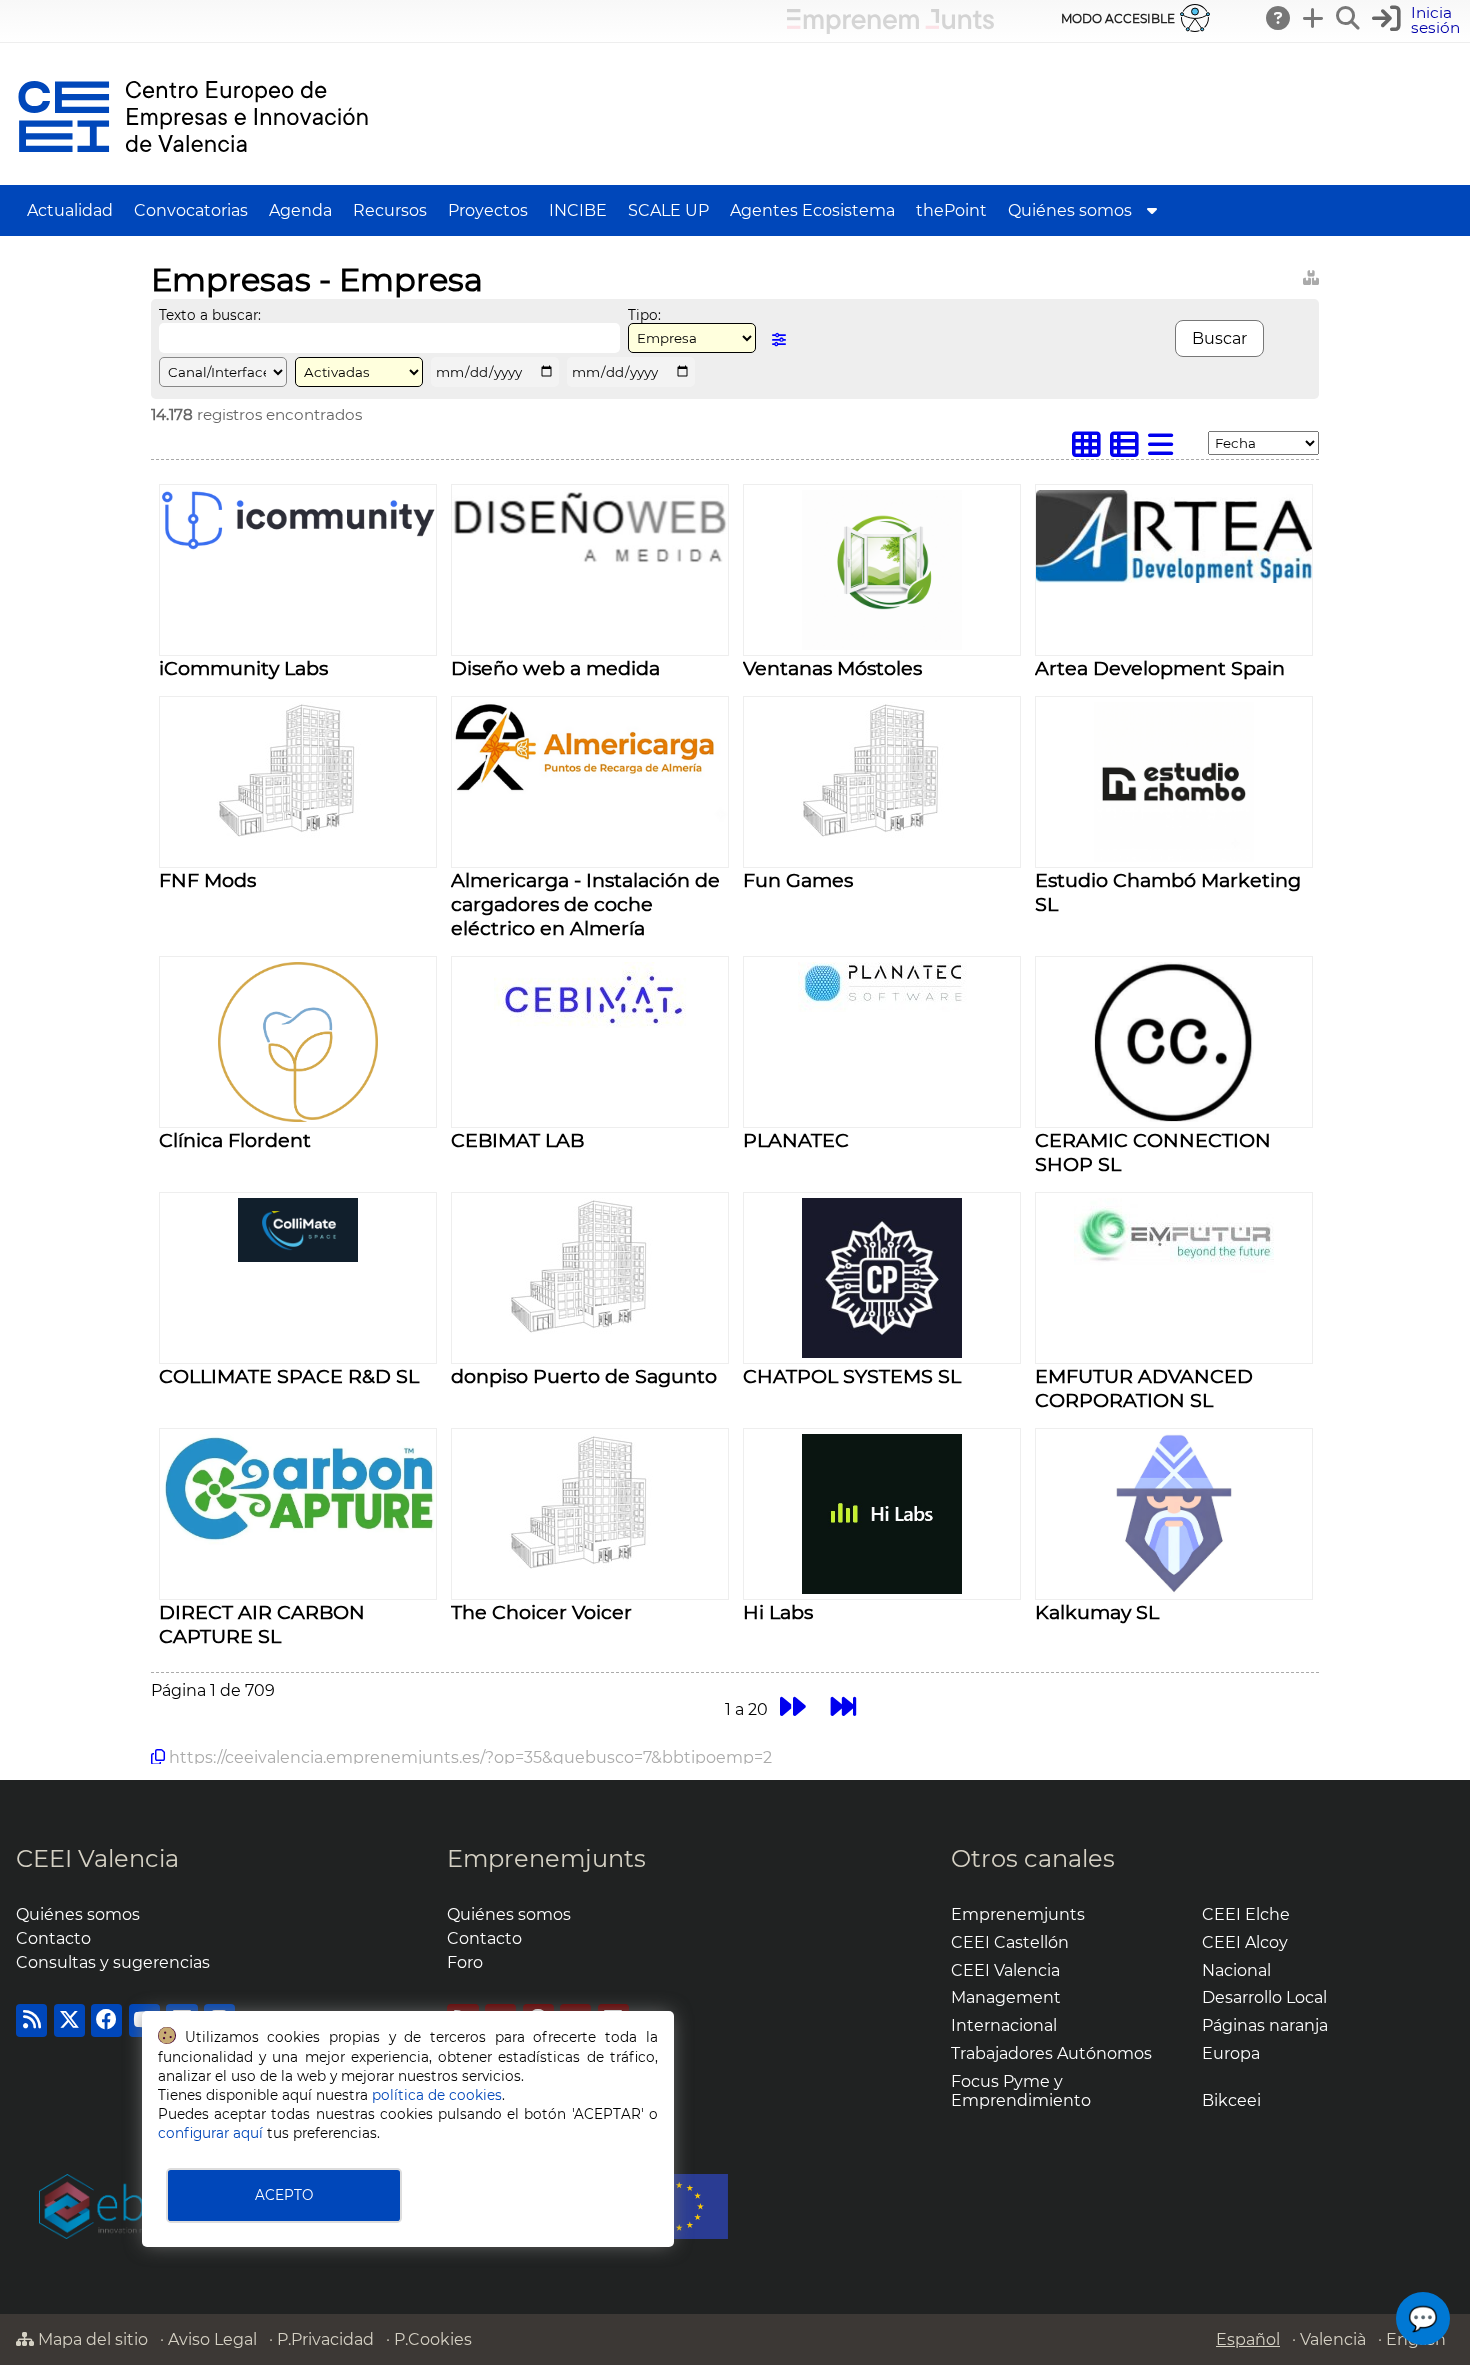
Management (1006, 1997)
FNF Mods (207, 880)
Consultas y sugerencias (113, 1962)
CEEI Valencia (97, 1858)
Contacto (53, 1938)
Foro (465, 1962)
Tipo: (644, 315)
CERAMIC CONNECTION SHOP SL (1153, 1152)
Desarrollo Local (1264, 1997)
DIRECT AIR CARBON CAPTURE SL (262, 1624)
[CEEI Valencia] (193, 175)
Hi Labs (778, 1612)
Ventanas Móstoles (832, 668)
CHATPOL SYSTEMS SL (852, 1376)
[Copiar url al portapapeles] (158, 1757)
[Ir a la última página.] (843, 1706)
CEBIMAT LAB (517, 1140)
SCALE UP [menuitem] (668, 210)
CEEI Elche (1246, 1914)
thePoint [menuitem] (951, 210)
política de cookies (437, 2095)
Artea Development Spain (1160, 668)
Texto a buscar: (210, 315)
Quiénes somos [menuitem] (1070, 210)
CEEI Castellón (1010, 1942)
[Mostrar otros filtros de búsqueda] (779, 339)
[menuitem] (1152, 210)
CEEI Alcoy (1245, 1942)
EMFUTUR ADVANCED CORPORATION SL (1144, 1388)
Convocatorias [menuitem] (191, 210)
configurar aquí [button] (210, 2133)
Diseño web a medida (555, 668)
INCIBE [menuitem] (578, 210)
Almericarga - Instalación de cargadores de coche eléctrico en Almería (585, 904)
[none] (298, 545)
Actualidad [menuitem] (70, 210)
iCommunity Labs (243, 668)
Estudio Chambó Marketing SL (1168, 892)
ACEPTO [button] (284, 2195)
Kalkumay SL (1097, 1612)
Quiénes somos (78, 1914)
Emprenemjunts (546, 1858)
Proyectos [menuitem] (488, 210)
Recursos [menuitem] (390, 210)
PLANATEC (796, 1140)
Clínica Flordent (235, 1140)
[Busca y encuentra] (1349, 18)
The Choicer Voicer (541, 1612)
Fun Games (798, 880)
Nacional (1236, 1970)
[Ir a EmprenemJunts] (890, 28)
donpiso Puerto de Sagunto (584, 1376)
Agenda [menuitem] (300, 210)
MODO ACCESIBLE (1118, 18)
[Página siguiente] (792, 1706)
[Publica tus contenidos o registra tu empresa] (1314, 18)
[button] (1418, 20)
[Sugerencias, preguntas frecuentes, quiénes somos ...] (1279, 18)
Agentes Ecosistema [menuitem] (812, 210)
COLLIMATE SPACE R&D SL (289, 1376)
